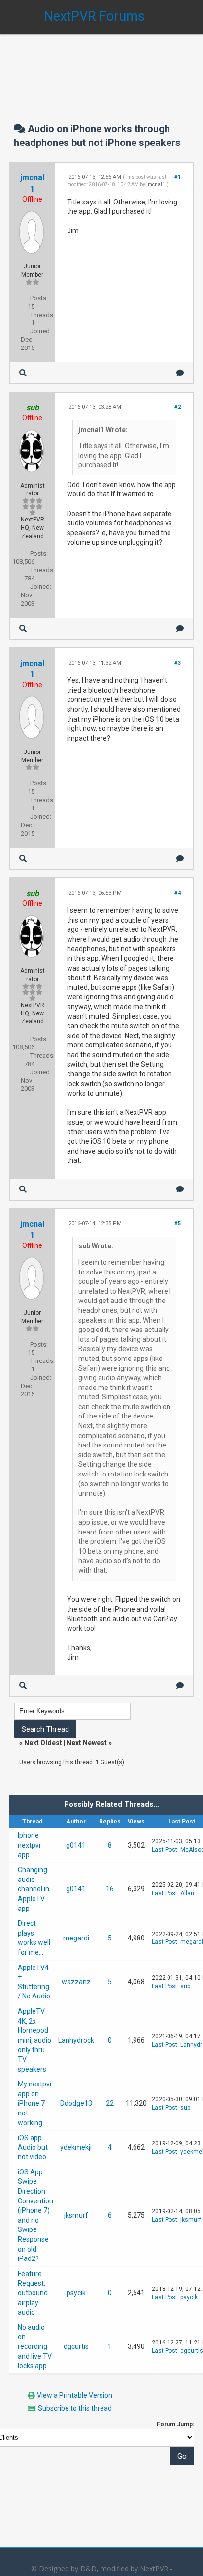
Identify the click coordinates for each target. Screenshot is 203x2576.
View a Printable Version (75, 2395)
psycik (76, 2293)
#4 (178, 893)
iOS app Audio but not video (33, 2147)
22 (110, 2103)
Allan (187, 1893)
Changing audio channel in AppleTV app (34, 1889)
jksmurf (76, 2215)
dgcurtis (76, 2346)
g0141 (76, 1845)
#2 (178, 407)
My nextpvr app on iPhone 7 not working (35, 2103)
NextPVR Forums (94, 16)
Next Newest (87, 1743)
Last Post (165, 1850)
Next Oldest (43, 1743)
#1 (178, 177)
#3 (178, 663)
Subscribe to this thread (75, 2408)
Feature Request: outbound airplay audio (33, 2293)
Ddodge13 (76, 2103)
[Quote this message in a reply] (180, 373)
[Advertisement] (101, 69)
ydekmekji (76, 2147)
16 (110, 1889)
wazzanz (76, 1982)
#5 (178, 1224)
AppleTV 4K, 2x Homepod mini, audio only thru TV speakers (34, 2040)
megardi (76, 1938)
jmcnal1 (156, 185)
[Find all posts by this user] (23, 373)
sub (185, 1986)
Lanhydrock (76, 2040)
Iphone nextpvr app (30, 1845)
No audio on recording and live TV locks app (35, 2346)
